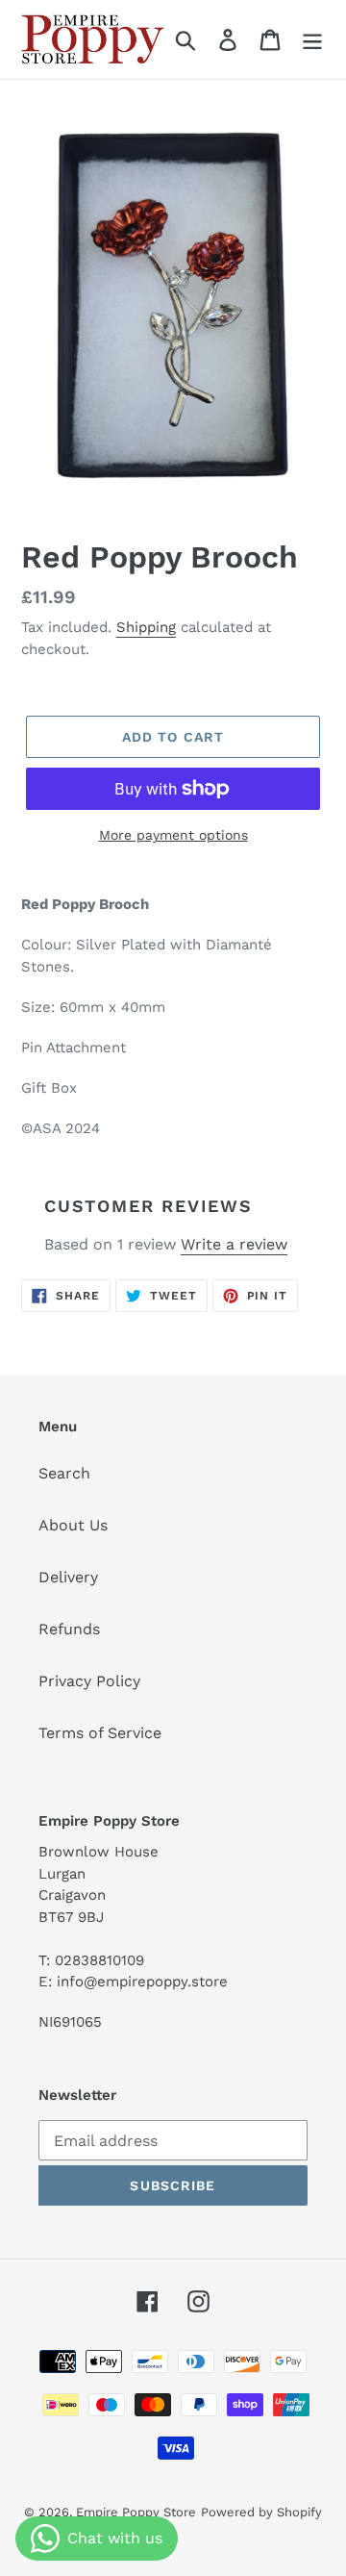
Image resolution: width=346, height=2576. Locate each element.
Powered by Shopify (261, 2512)
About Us (73, 1525)
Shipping (146, 627)
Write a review (234, 1244)
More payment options (173, 835)
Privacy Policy (89, 1681)
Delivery (68, 1577)
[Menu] (312, 40)
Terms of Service (100, 1733)
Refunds (69, 1629)
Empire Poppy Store (136, 2512)
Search (64, 1473)
